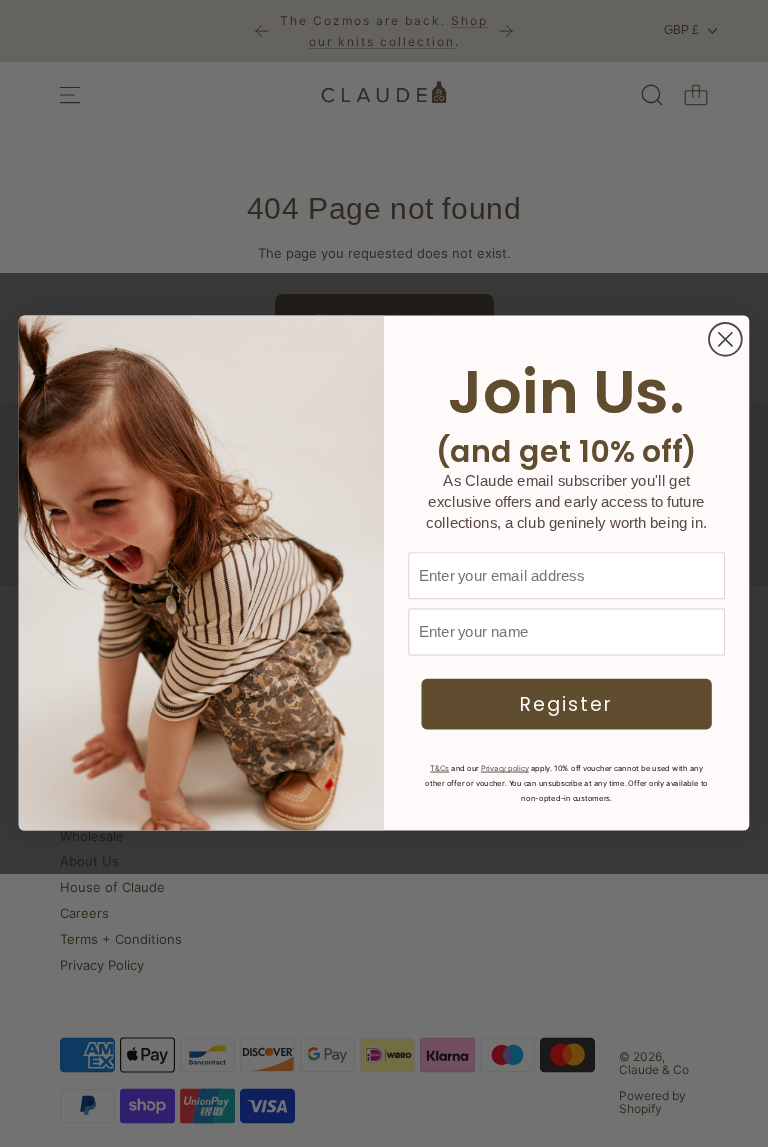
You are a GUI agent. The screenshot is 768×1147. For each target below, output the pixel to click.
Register (566, 705)
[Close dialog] (725, 339)
